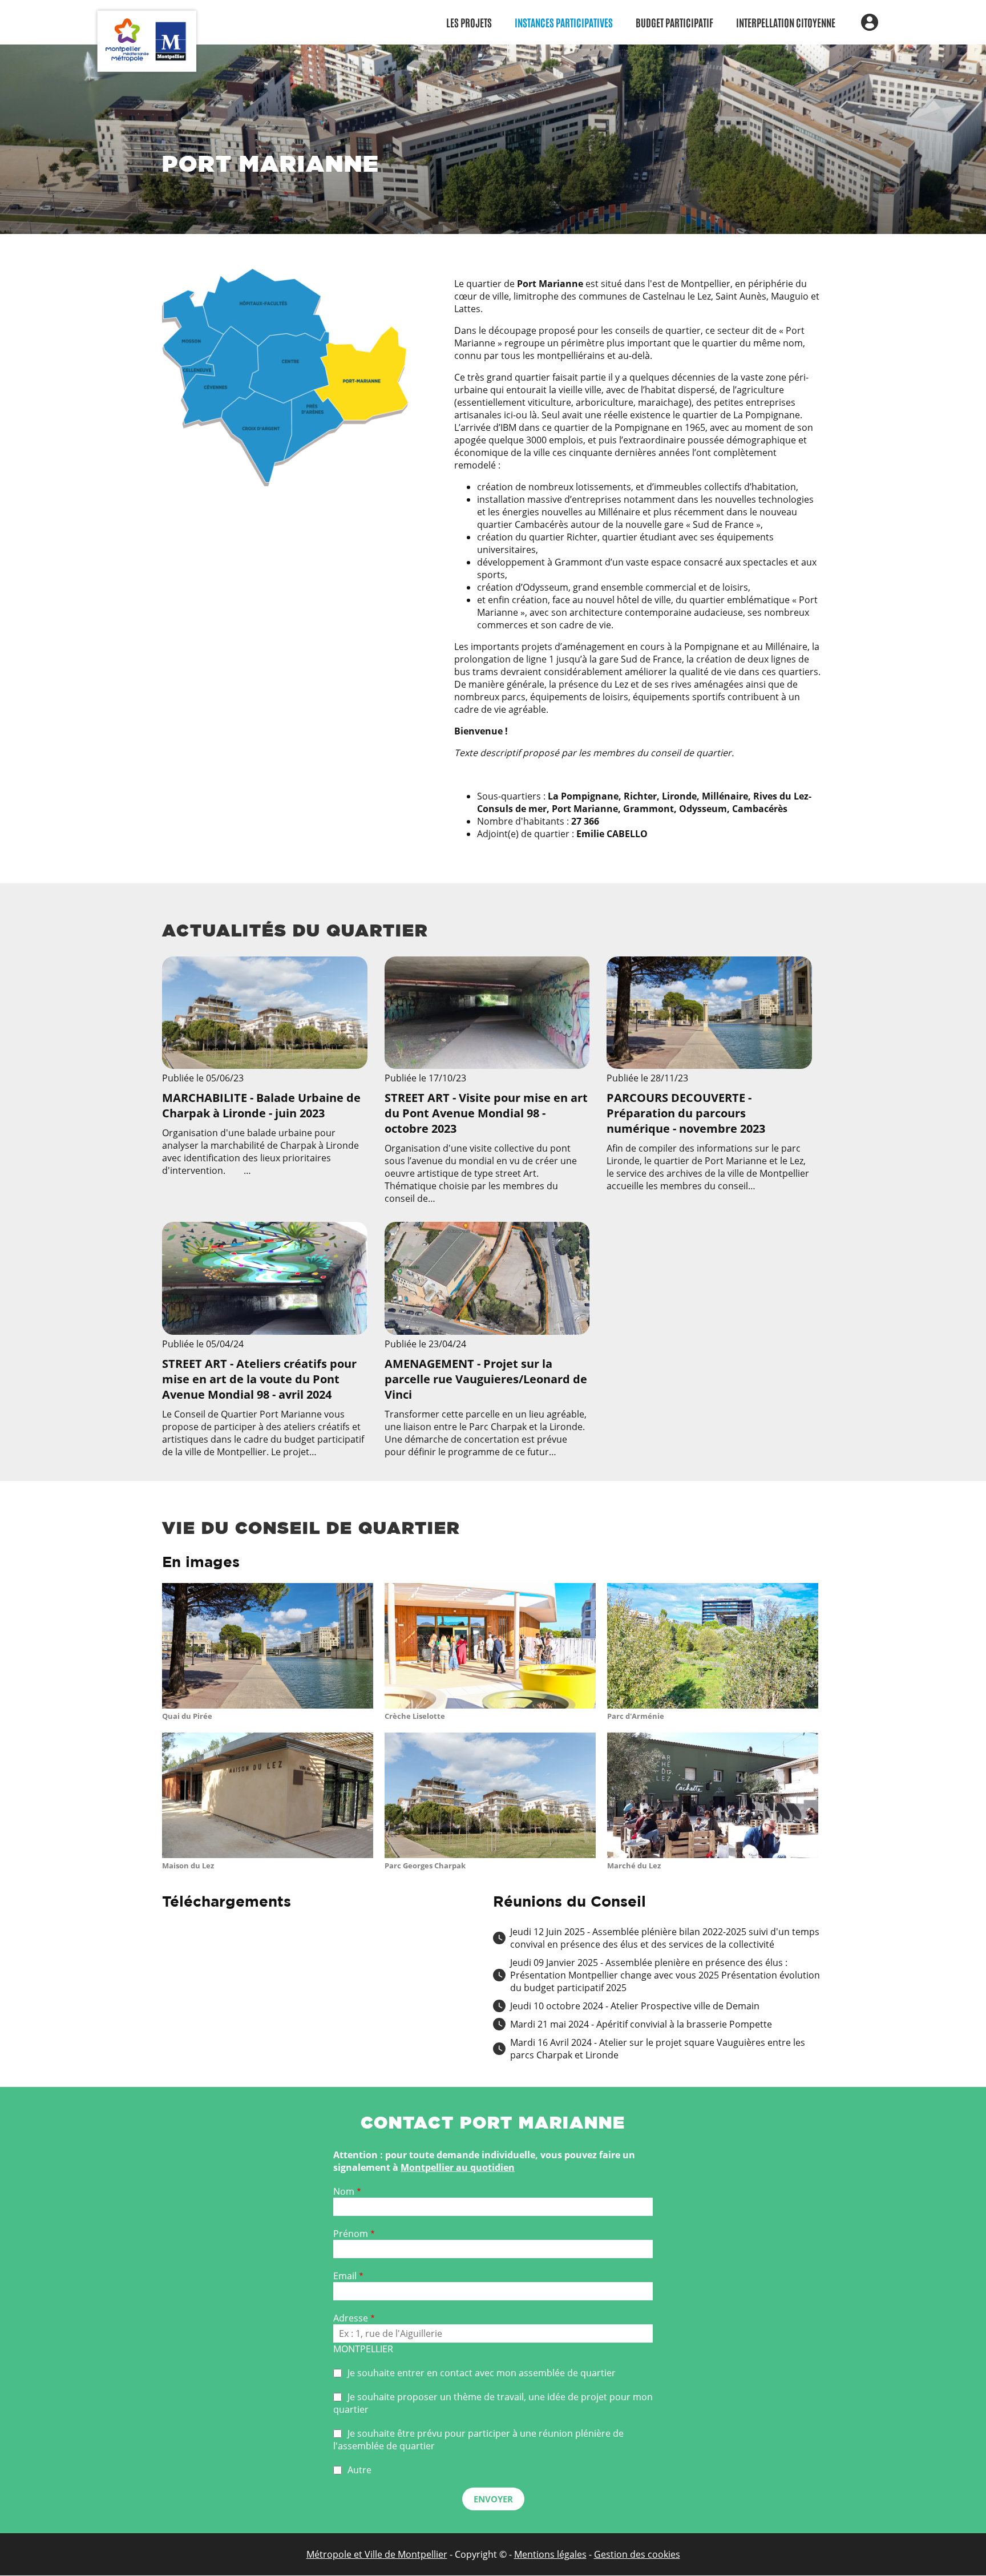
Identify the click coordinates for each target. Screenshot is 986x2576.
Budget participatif (674, 22)
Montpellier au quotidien (458, 2167)
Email (345, 2276)
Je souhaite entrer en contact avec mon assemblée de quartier (482, 2373)
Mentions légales (550, 2554)
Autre (359, 2470)
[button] (268, 1706)
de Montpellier (415, 2554)
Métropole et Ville (344, 2554)
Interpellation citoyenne (786, 22)
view (265, 1081)
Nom (344, 2191)
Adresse (351, 2318)
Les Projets (469, 22)
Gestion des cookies (637, 2554)
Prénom (351, 2234)
